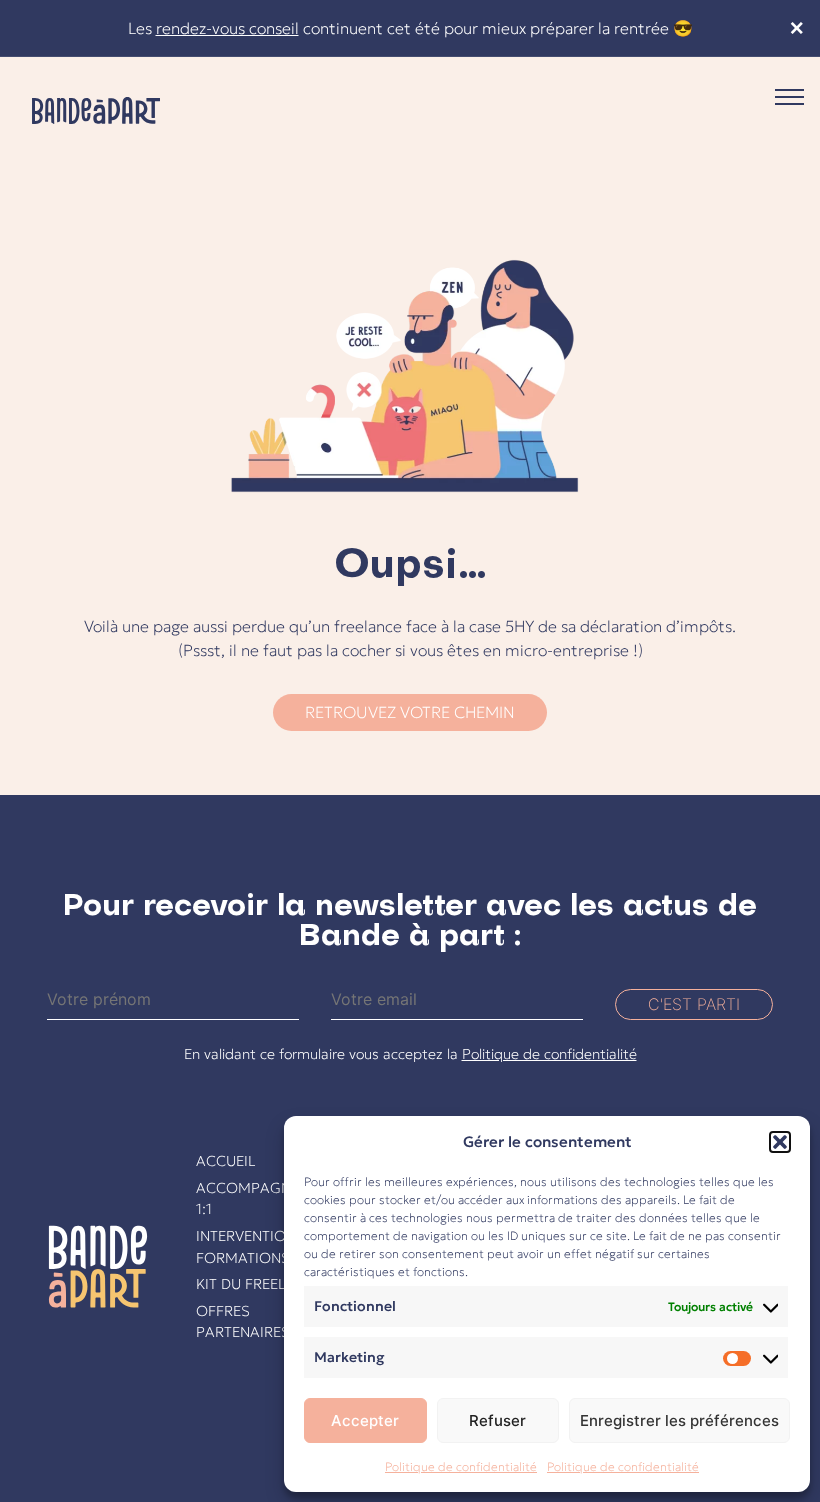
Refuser (497, 1420)
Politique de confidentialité (461, 1466)
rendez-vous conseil (227, 28)
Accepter (365, 1420)
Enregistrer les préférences (679, 1420)
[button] (780, 1142)
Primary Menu (789, 97)
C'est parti (694, 1004)
